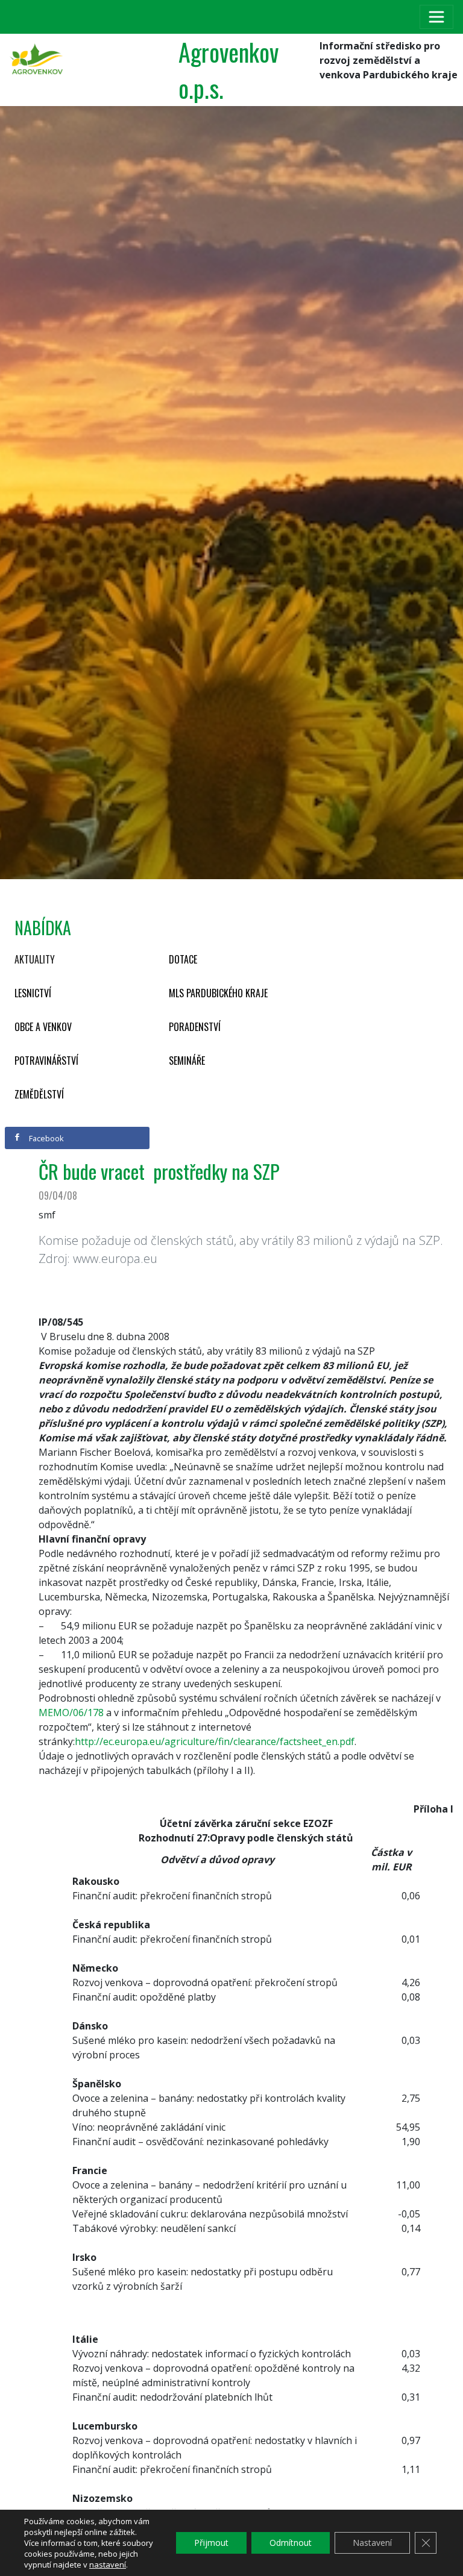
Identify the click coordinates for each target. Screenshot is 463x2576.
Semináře (187, 1061)
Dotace (183, 959)
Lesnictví (33, 993)
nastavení (108, 2565)
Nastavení (372, 2543)
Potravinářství (46, 1061)
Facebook (46, 1138)
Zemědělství (39, 1094)
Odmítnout (291, 2543)
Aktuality (35, 959)
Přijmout (211, 2543)
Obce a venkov (43, 1027)
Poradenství (195, 1027)
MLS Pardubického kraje (218, 993)
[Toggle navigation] (436, 17)
